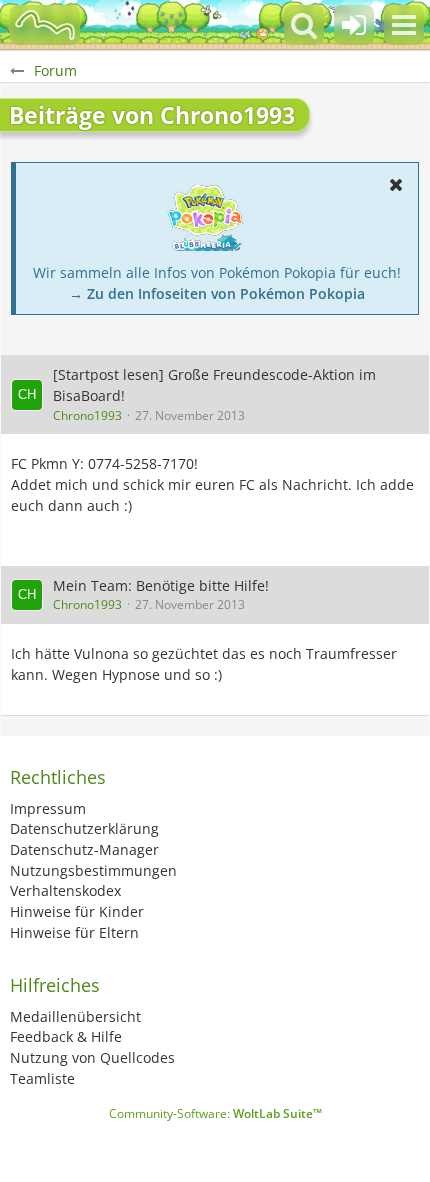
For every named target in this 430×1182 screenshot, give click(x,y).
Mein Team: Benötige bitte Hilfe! (161, 585)
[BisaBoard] (45, 25)
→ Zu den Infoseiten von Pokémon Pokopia (217, 293)
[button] (404, 25)
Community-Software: (215, 1113)
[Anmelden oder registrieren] (354, 25)
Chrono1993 (87, 415)
